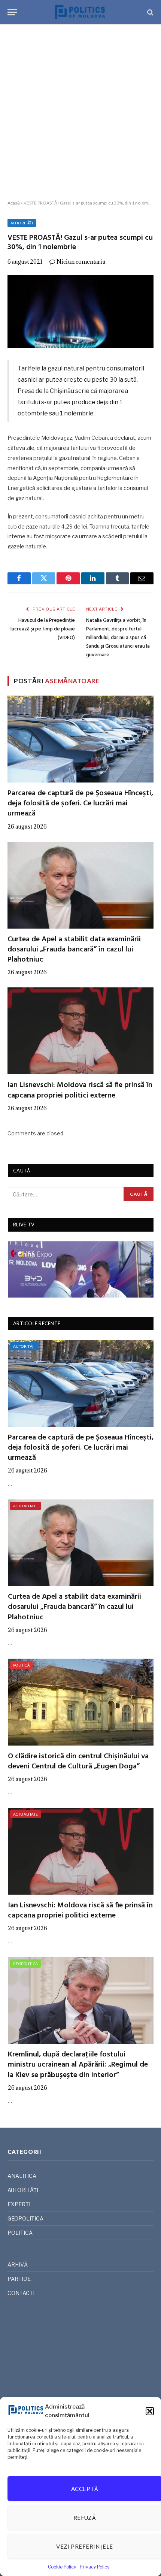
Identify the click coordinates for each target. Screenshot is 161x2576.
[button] (150, 2411)
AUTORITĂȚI (22, 223)
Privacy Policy (95, 2567)
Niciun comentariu (81, 262)
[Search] (150, 12)
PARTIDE (19, 2279)
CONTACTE (22, 2293)
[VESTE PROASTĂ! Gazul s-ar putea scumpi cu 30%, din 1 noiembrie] (80, 311)
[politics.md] (80, 12)
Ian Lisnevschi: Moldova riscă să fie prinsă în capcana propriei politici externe (80, 1090)
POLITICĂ (21, 1665)
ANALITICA (22, 2176)
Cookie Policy (62, 2567)
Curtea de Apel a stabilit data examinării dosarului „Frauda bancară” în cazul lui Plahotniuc (74, 950)
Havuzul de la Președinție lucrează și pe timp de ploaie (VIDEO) (43, 629)
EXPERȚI (19, 2204)
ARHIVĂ (18, 2265)
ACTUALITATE (25, 1506)
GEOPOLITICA (25, 1964)
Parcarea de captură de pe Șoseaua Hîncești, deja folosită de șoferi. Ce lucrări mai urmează (80, 803)
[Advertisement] (80, 112)
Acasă (14, 203)
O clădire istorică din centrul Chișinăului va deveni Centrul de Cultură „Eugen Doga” (78, 1761)
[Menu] (12, 12)
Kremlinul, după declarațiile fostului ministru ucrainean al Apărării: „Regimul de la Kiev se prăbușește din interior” (78, 2065)
